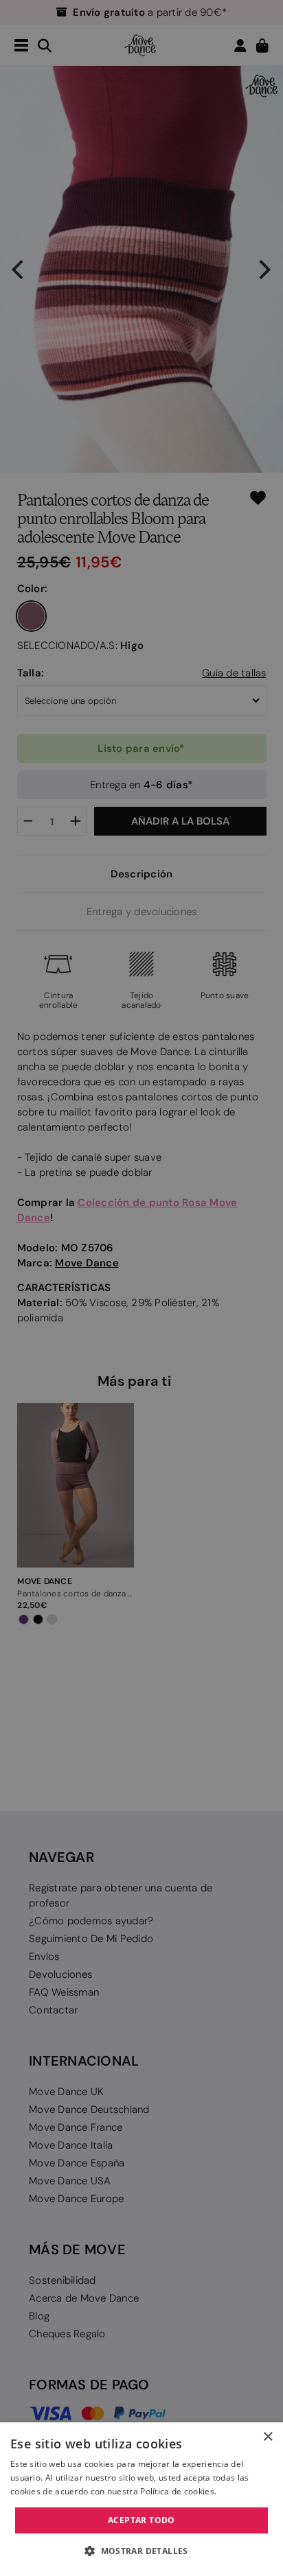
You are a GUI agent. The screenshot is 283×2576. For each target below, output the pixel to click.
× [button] (268, 2437)
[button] (141, 2551)
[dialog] (141, 2499)
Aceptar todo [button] (141, 2520)
